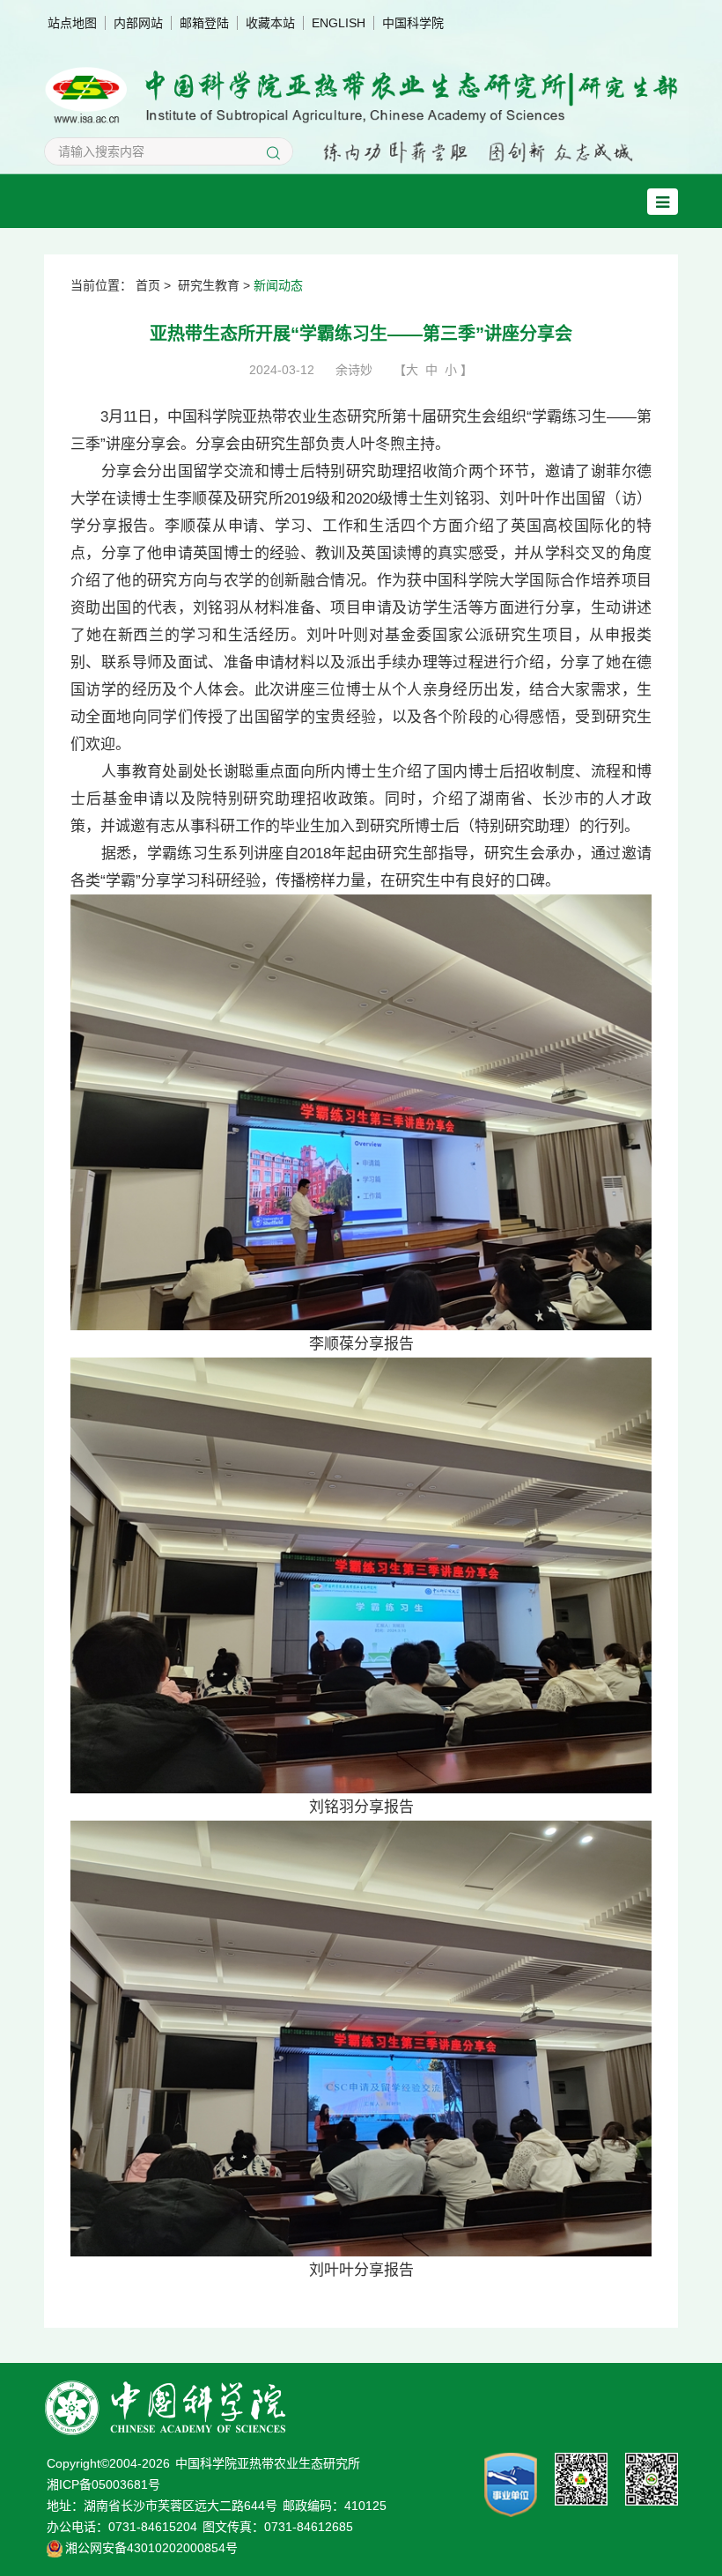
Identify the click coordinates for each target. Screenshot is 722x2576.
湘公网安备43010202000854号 (151, 2548)
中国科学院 (413, 23)
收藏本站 (270, 23)
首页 (148, 285)
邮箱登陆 (204, 23)
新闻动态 (278, 285)
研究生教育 (209, 285)
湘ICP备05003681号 (103, 2484)
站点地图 (72, 23)
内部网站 (138, 23)
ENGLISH (339, 23)
